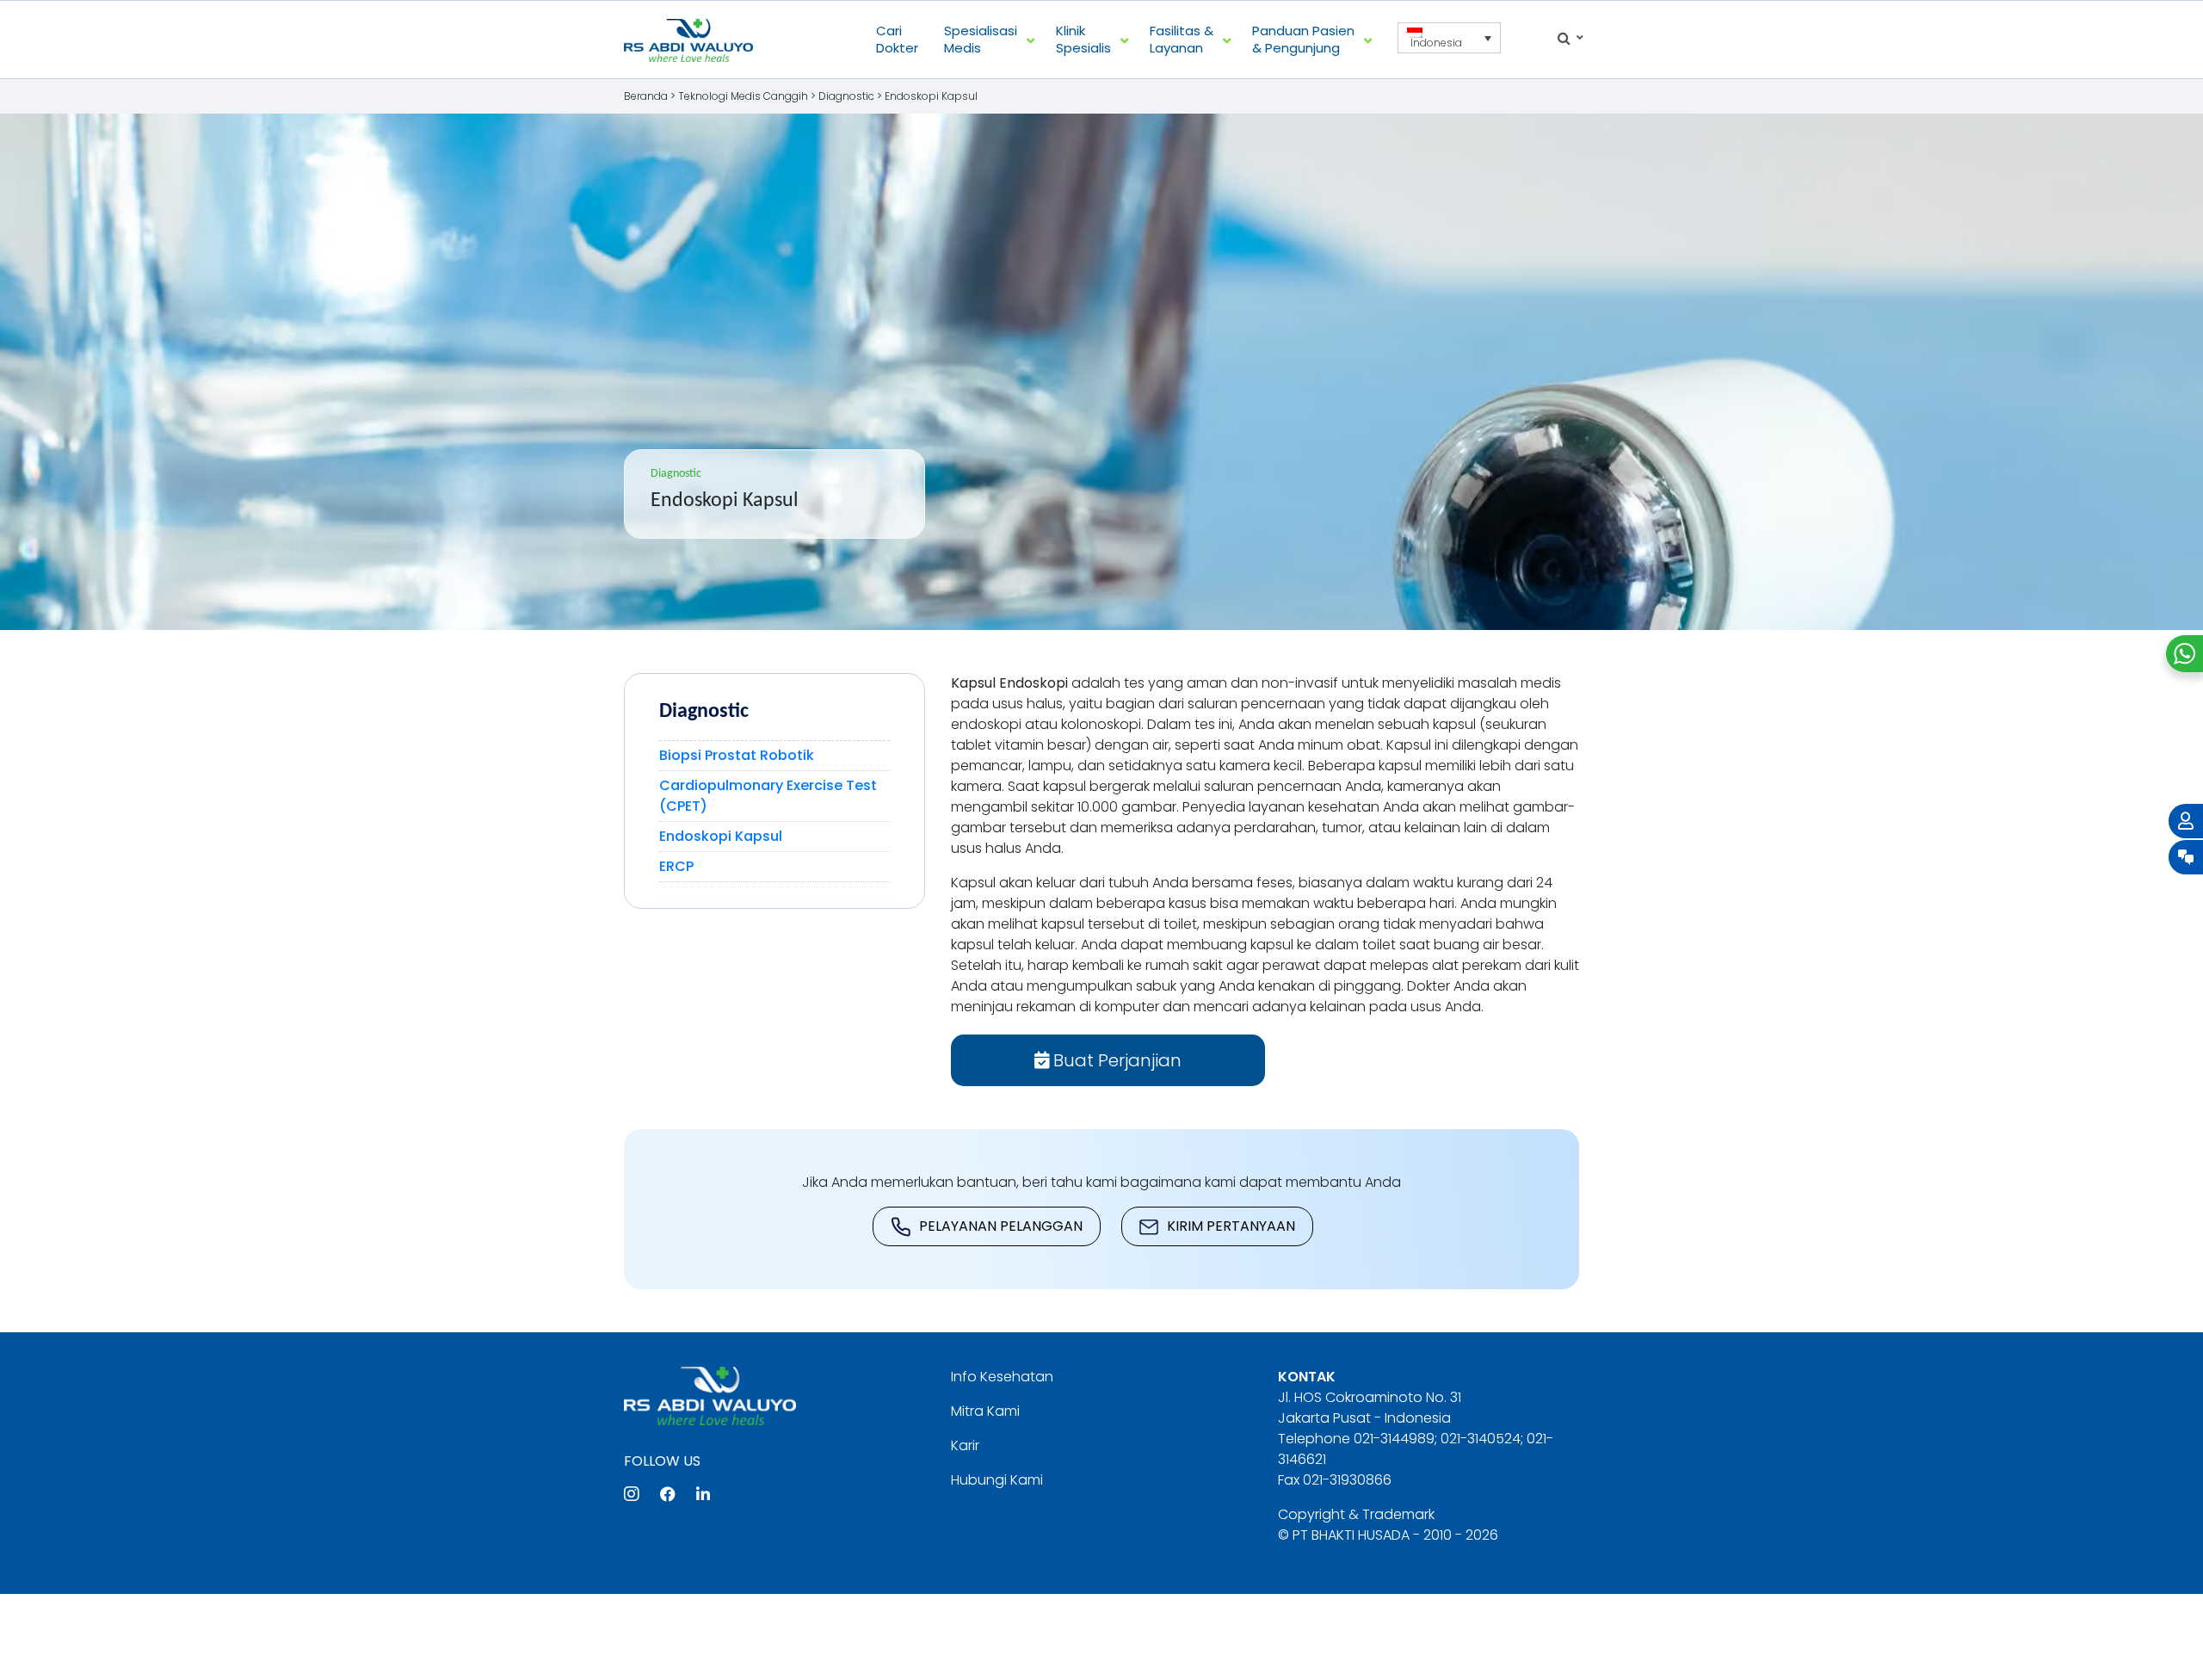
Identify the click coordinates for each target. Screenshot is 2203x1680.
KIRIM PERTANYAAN (1231, 1226)
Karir (965, 1445)
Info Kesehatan (1002, 1377)
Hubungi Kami (997, 1480)
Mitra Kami (985, 1411)
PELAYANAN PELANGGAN (1001, 1226)
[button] (1449, 38)
